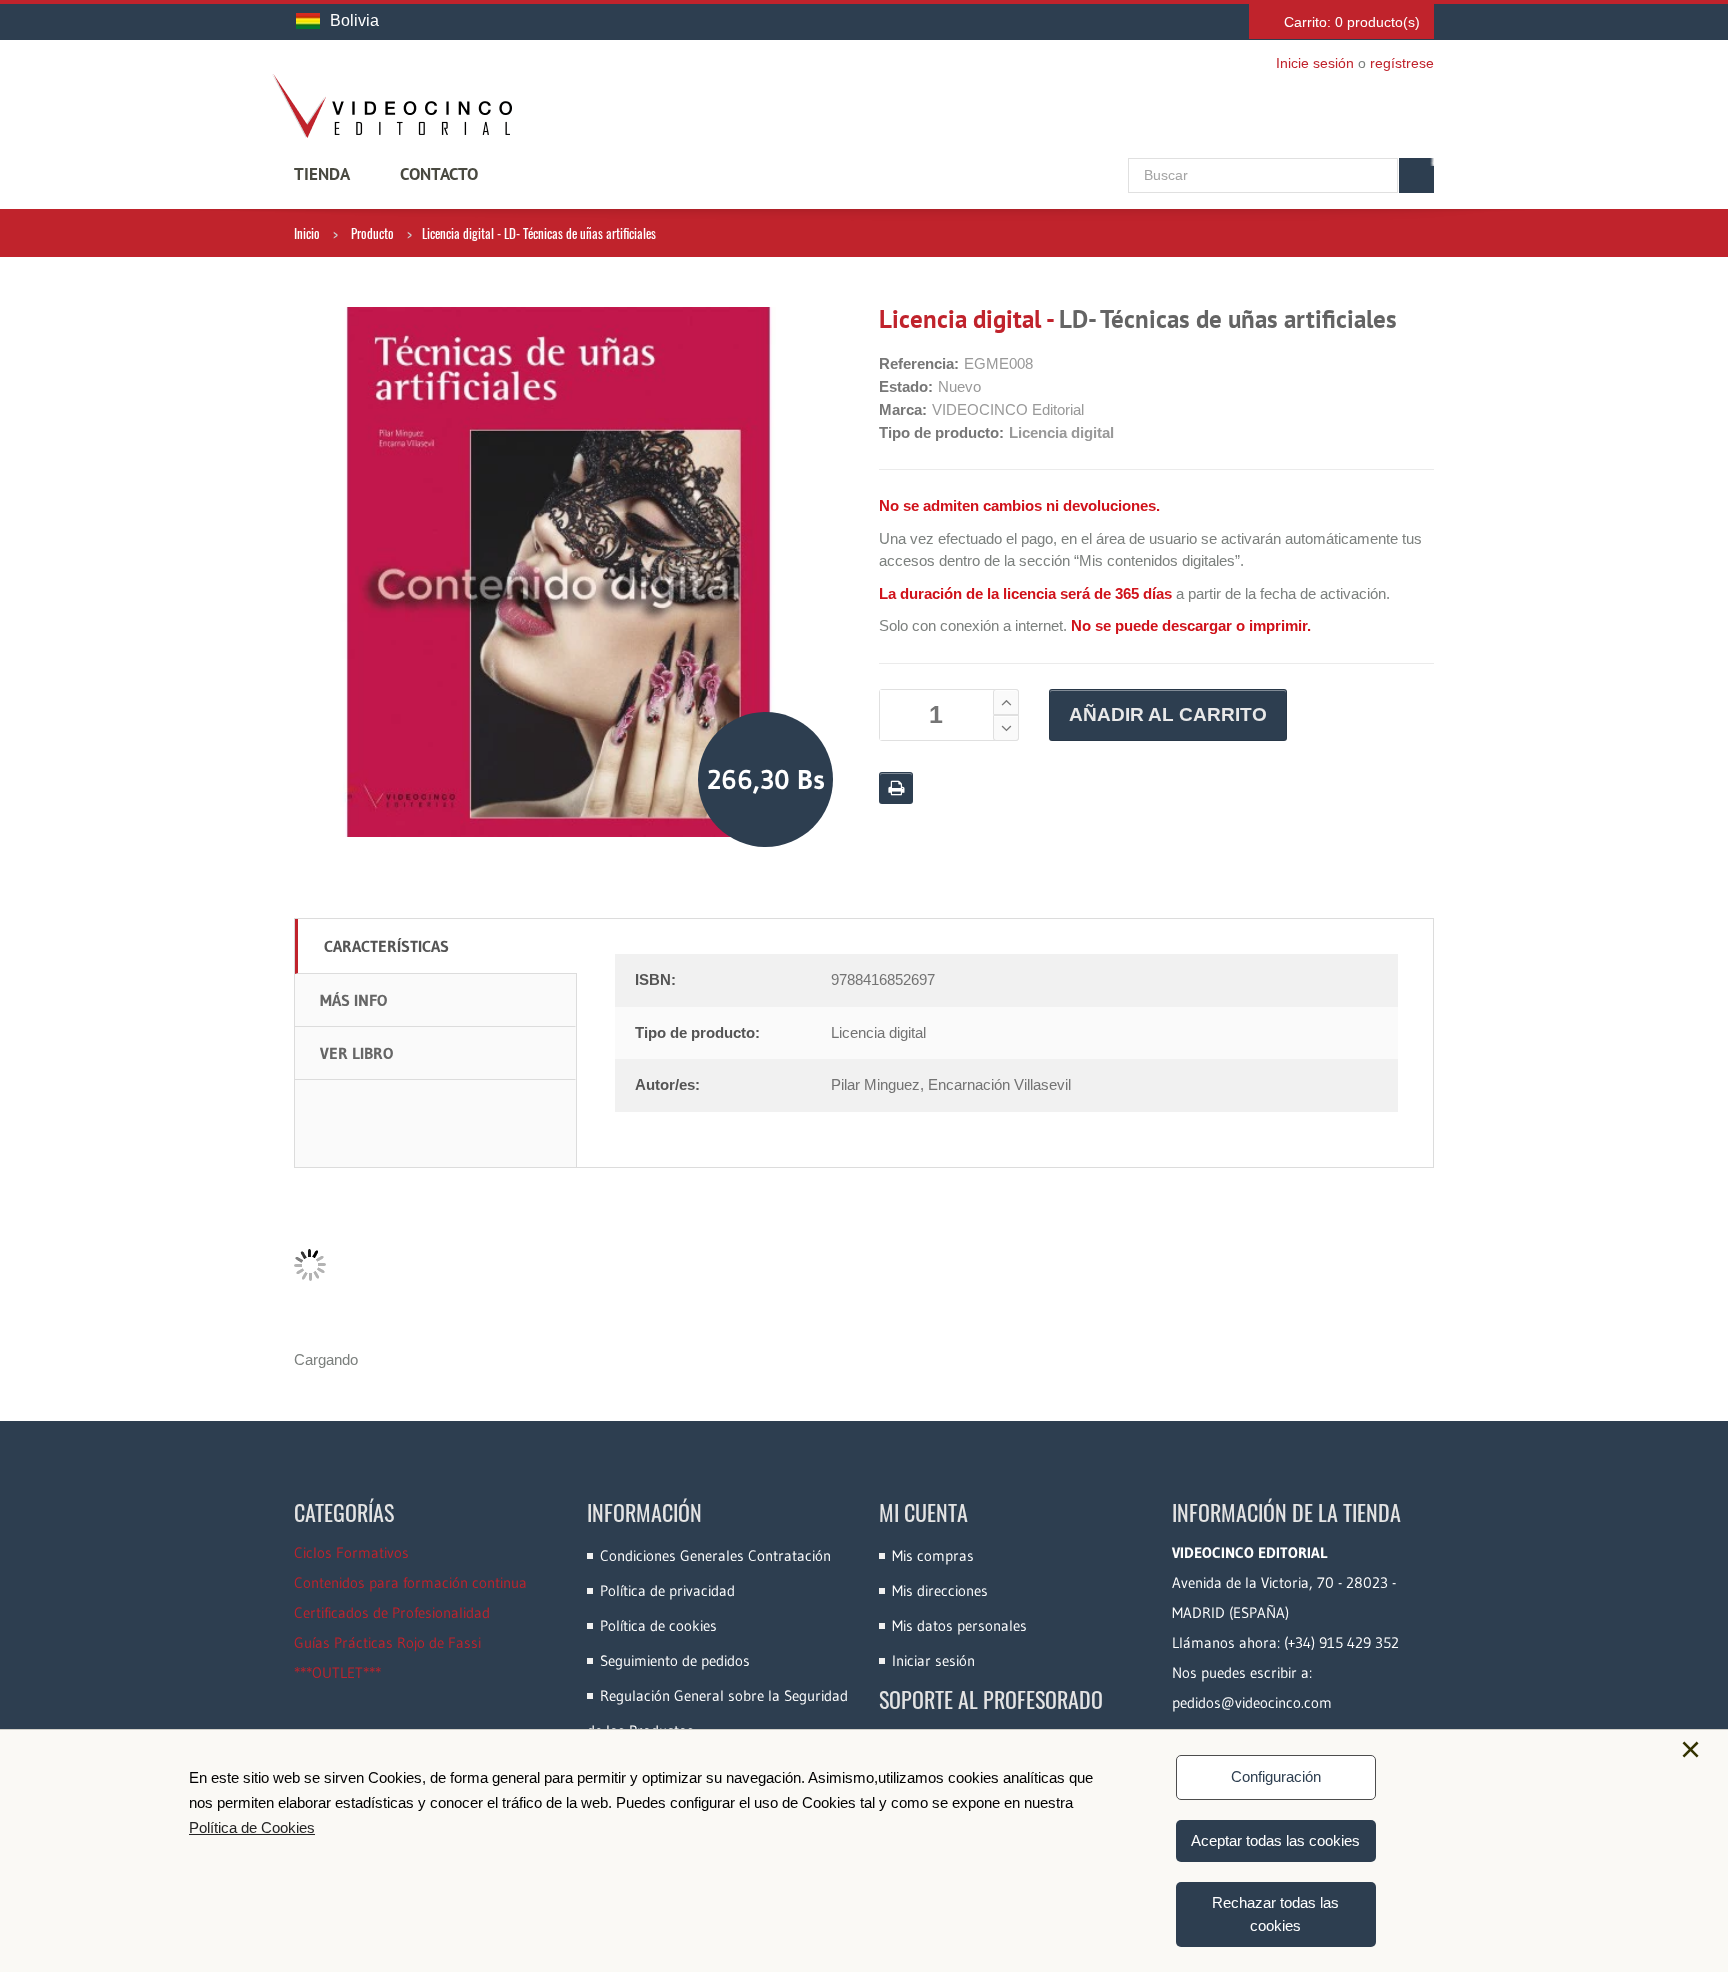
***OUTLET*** (337, 1672)
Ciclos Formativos (351, 1552)
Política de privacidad (667, 1590)
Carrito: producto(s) (1352, 22)
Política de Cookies (252, 1827)
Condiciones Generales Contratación (715, 1555)
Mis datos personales (959, 1625)
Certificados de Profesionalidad (392, 1612)
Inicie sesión (1315, 63)
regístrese (1402, 63)
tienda (322, 174)
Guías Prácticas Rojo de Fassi (387, 1642)
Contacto (439, 174)
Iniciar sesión (933, 1660)
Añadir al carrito (1168, 714)
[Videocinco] (392, 106)
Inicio (307, 233)
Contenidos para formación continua (410, 1582)
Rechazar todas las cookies (1275, 1914)
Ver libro (356, 1053)
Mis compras (933, 1555)
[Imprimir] (896, 788)
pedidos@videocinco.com (1252, 1702)
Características (386, 946)
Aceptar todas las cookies (1275, 1840)
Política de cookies (658, 1625)
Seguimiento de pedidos (675, 1660)
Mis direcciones (940, 1590)
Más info (353, 1000)
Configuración (1276, 1776)
